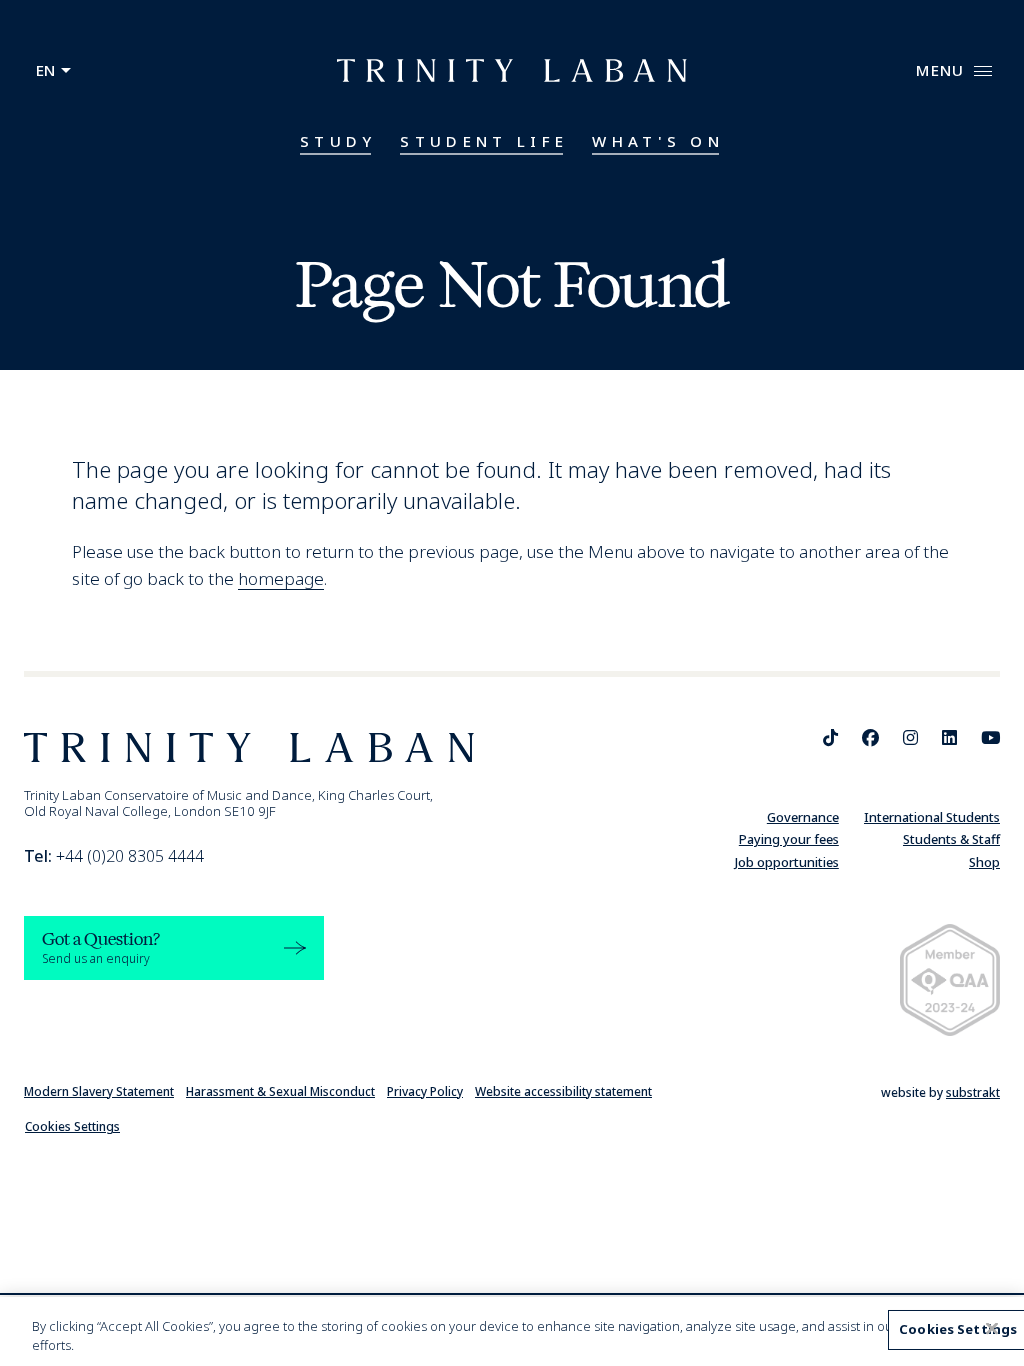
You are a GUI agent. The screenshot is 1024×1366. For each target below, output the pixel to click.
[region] (512, 1331)
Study (338, 141)
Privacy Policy (425, 1091)
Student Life (484, 141)
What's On (658, 141)
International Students (932, 817)
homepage (281, 578)
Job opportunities (787, 862)
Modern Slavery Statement (99, 1091)
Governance (803, 817)
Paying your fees (789, 839)
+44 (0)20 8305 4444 (114, 856)
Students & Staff (951, 839)
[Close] (992, 1329)
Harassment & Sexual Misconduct (280, 1091)
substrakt (973, 1092)
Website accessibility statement (563, 1091)
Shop (984, 862)
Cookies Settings (72, 1126)
